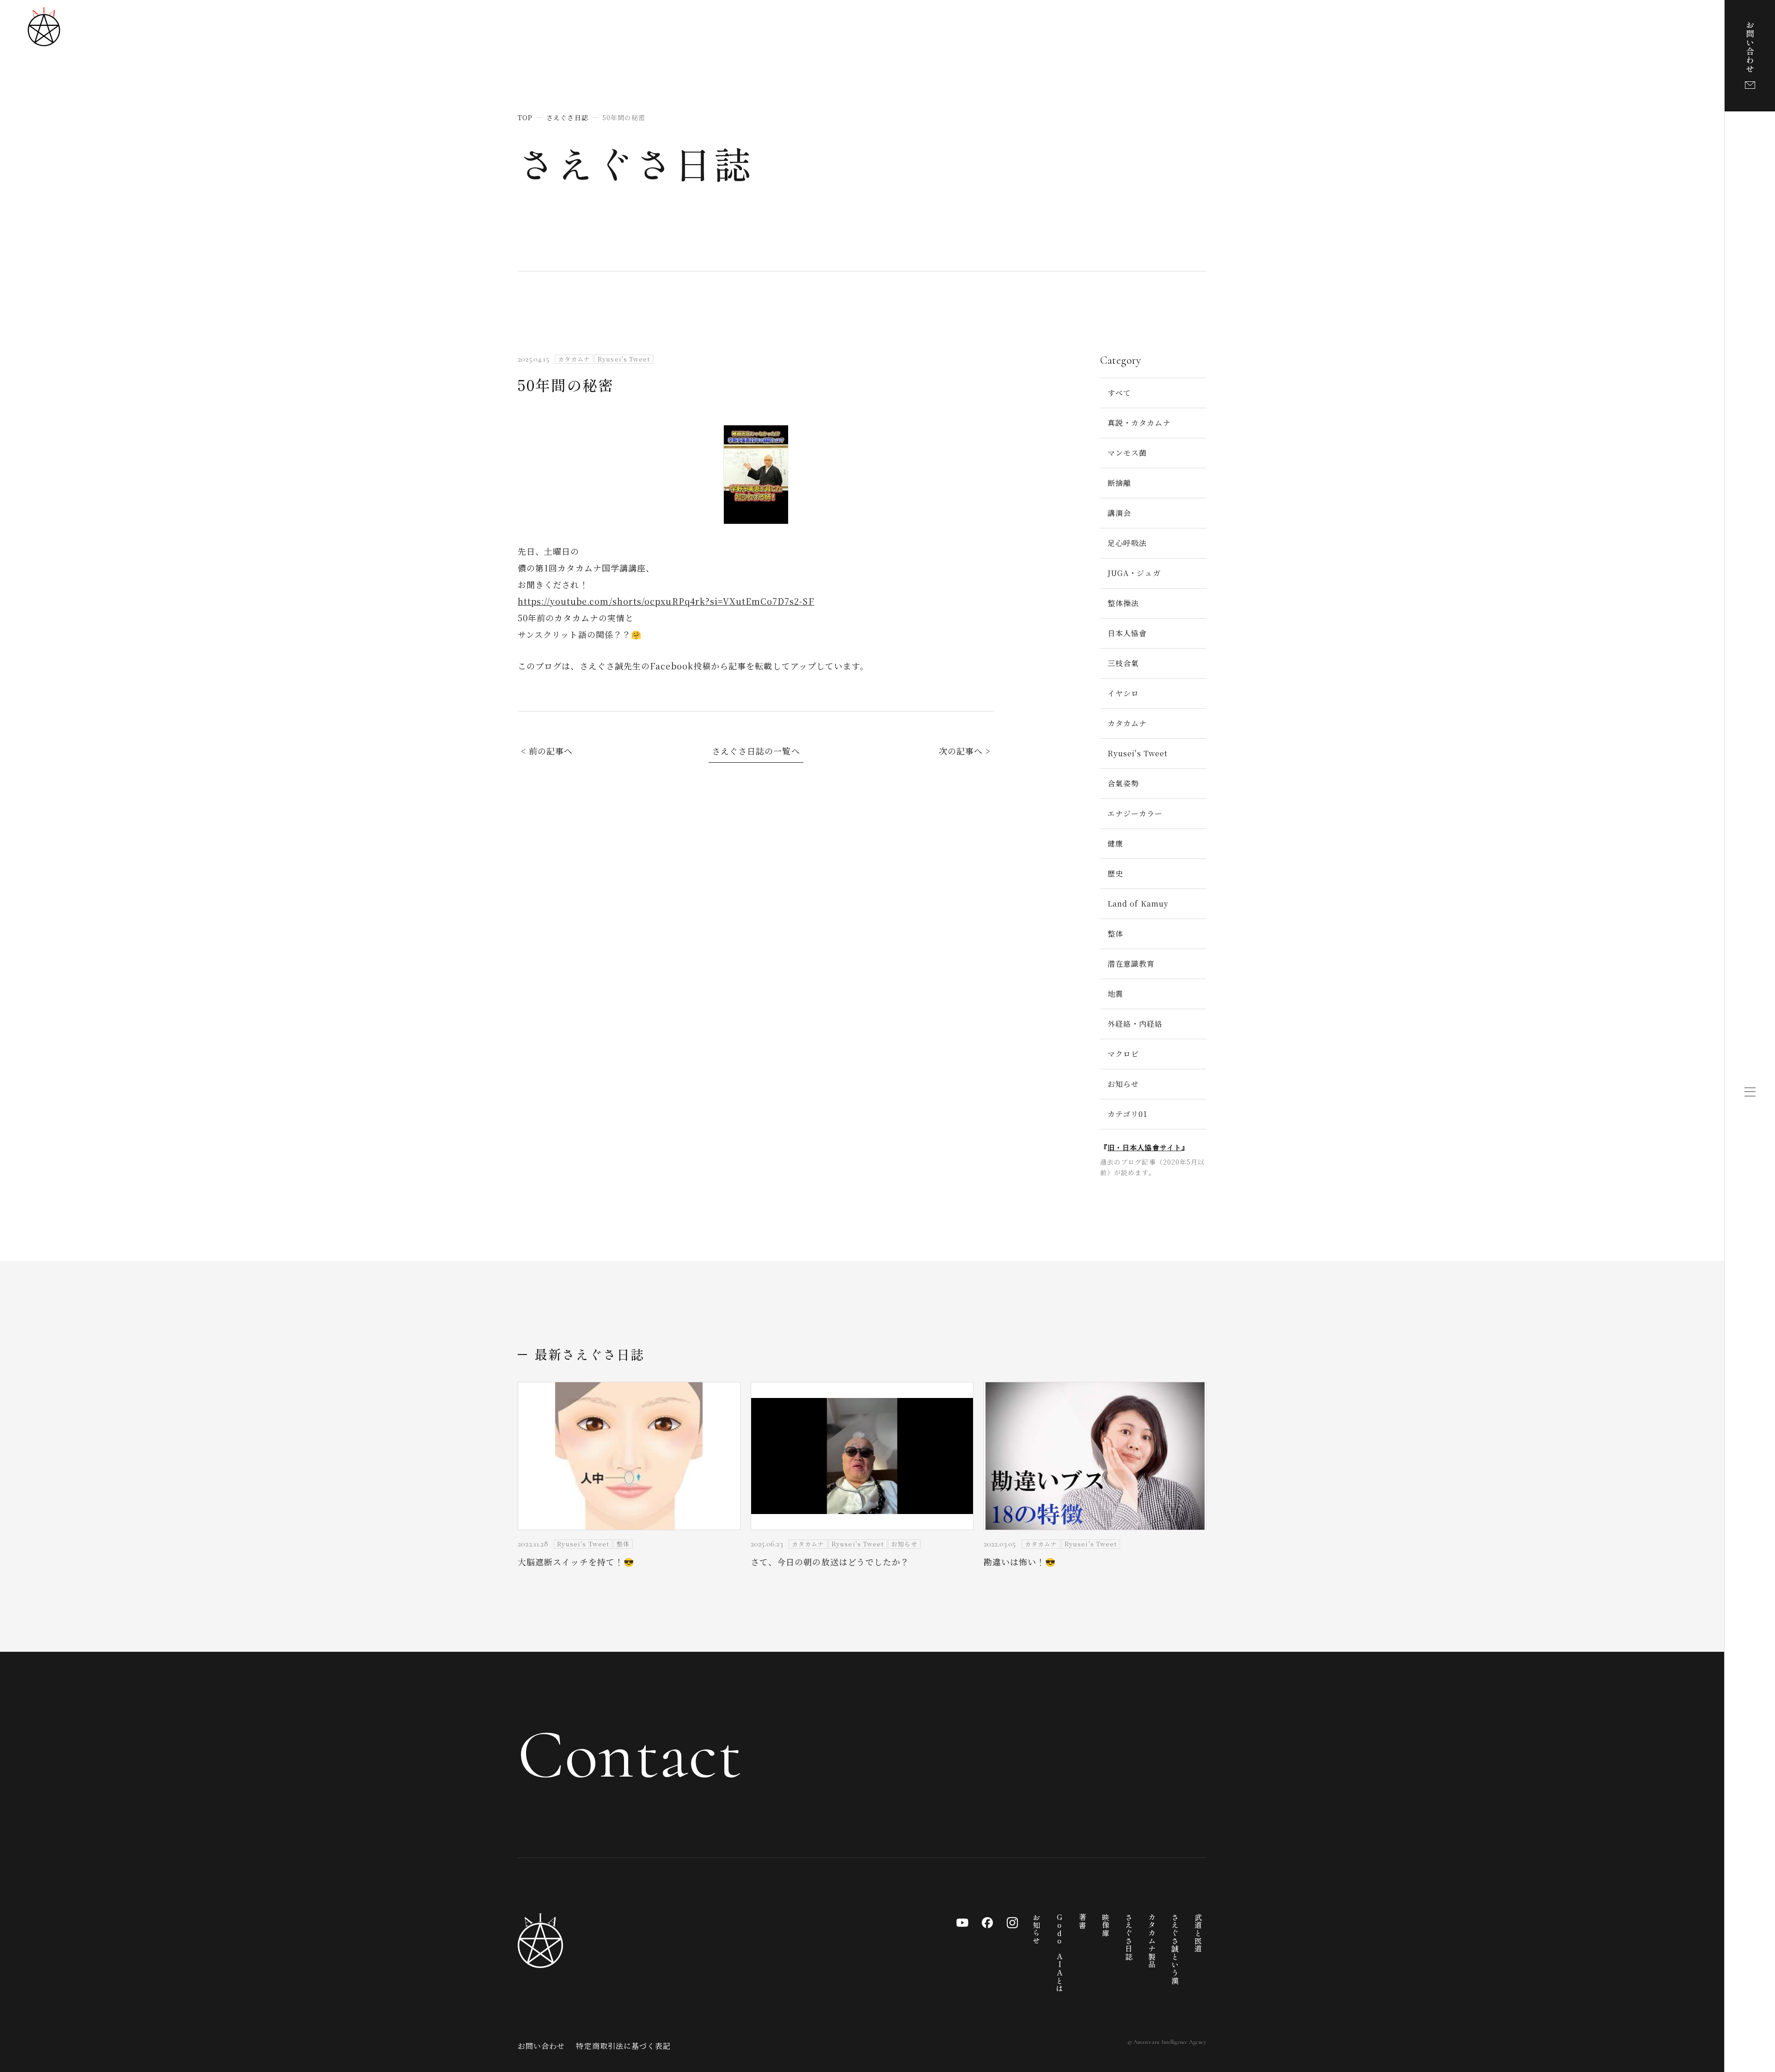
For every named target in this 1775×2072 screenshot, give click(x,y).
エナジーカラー (1135, 813)
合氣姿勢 (1123, 783)
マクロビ (1123, 1054)
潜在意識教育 (1131, 964)
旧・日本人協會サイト (1145, 1147)
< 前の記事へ (547, 751)
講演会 (1119, 513)
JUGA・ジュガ (1134, 573)
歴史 (1115, 874)
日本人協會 (1127, 633)
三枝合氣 (1123, 663)
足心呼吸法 (1127, 543)
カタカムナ (1127, 723)
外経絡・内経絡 (1135, 1024)
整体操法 (1123, 603)
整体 (1115, 934)
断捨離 (1119, 483)
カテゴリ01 (1127, 1114)
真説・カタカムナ (1139, 423)
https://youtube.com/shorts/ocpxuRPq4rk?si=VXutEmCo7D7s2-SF (666, 601)
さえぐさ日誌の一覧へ (756, 751)
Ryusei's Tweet (1138, 753)
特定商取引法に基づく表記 (623, 2046)
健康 (1115, 843)
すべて (1119, 393)
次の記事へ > (965, 751)
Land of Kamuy (1138, 904)
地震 (1115, 994)
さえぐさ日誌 (635, 163)
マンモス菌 (1127, 453)
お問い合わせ (541, 2046)
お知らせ (1123, 1084)
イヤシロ (1123, 693)
